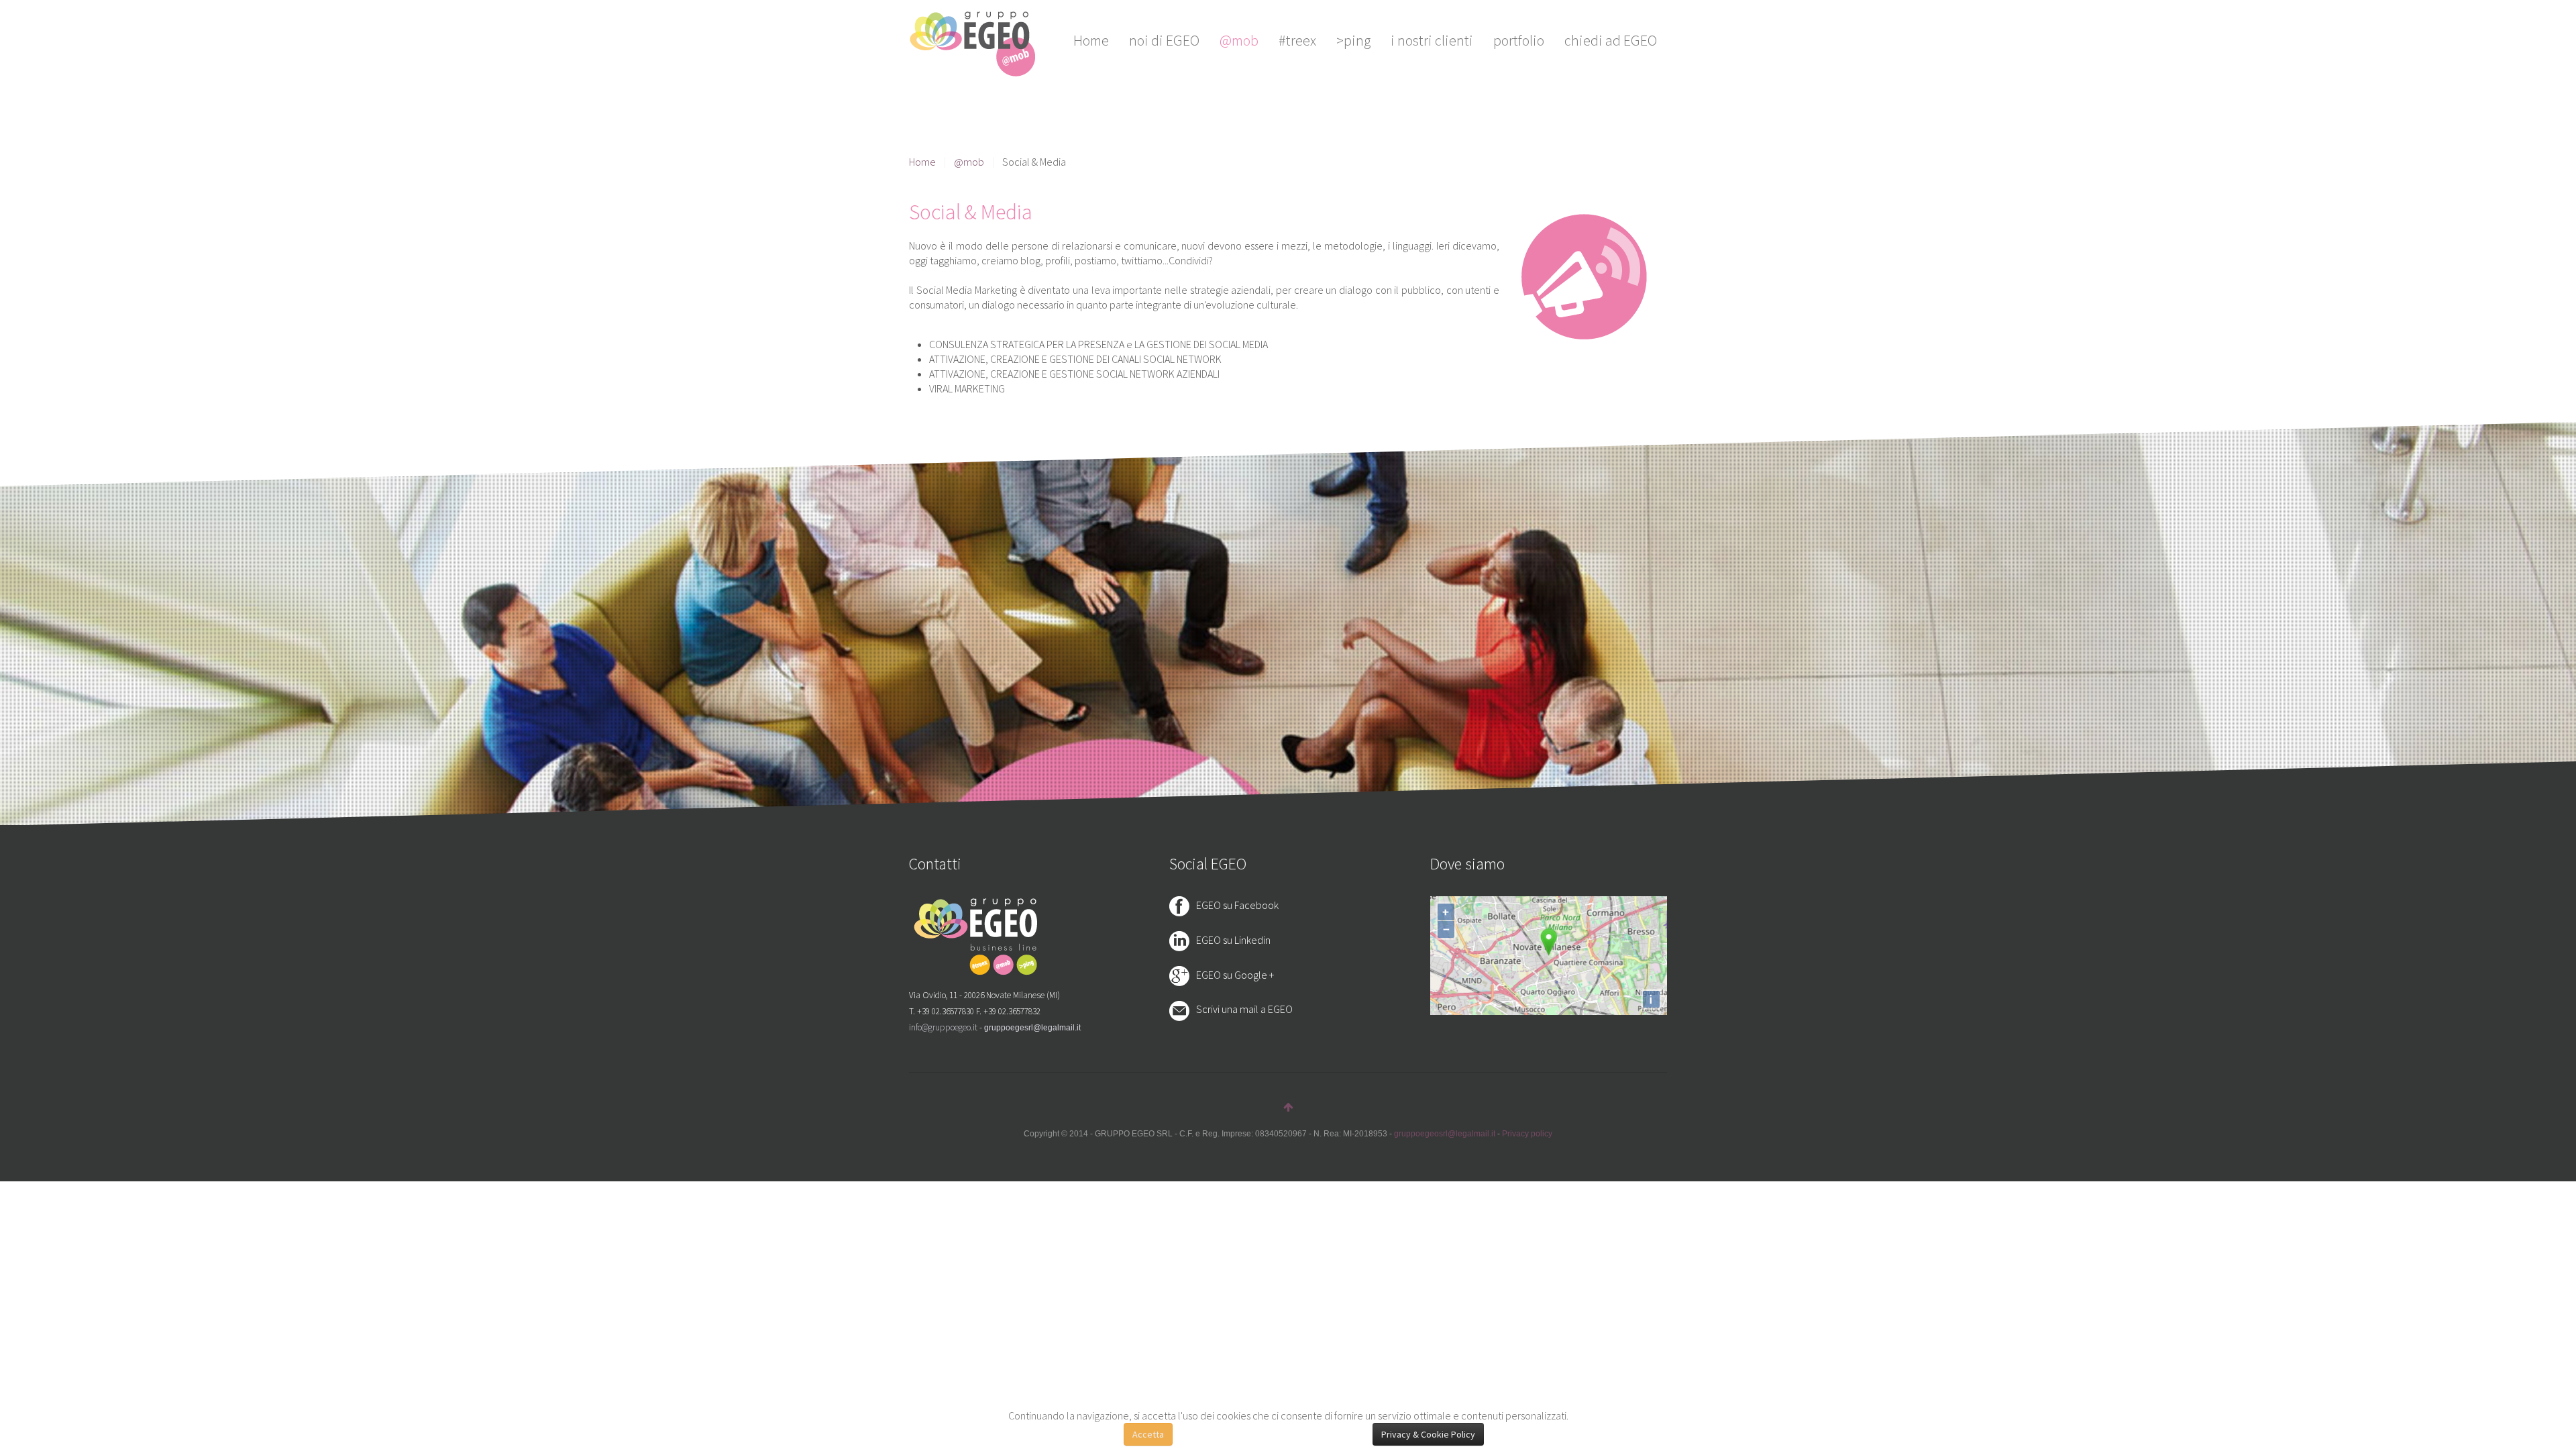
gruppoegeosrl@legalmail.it (1445, 1134)
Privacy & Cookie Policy (1428, 1434)
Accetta (1148, 1434)
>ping (1353, 40)
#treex (1297, 40)
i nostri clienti (1432, 40)
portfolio (1519, 40)
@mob (1239, 40)
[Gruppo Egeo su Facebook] (1183, 905)
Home (1091, 40)
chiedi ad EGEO (1611, 40)
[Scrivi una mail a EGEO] (1183, 1010)
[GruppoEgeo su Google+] (1183, 975)
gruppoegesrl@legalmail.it (1032, 1028)
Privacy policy (1527, 1134)
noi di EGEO (1164, 40)
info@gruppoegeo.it (943, 1027)
